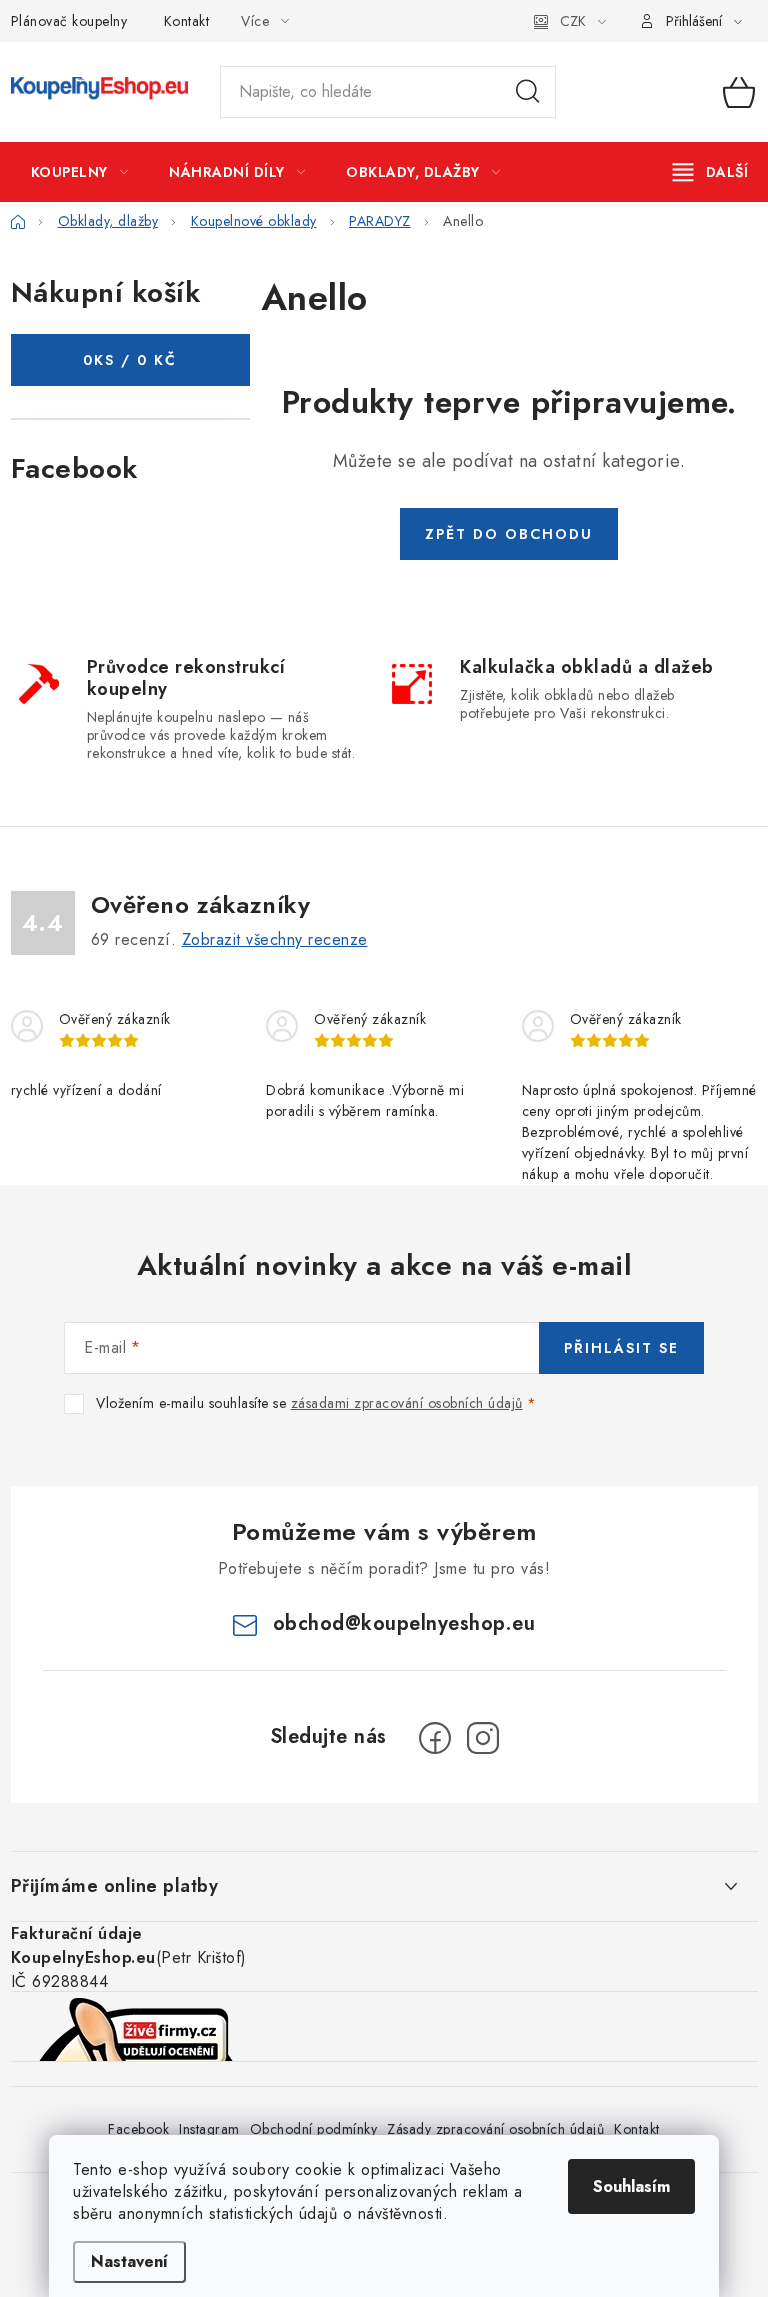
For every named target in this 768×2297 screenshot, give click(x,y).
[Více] (710, 172)
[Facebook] (435, 1738)
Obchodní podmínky (314, 2129)
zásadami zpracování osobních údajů (407, 1403)
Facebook (138, 2129)
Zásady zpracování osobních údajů (495, 2129)
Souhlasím (631, 2186)
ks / (130, 360)
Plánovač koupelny (69, 21)
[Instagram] (483, 1738)
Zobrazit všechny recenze (275, 939)
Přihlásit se (621, 1348)
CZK (573, 21)
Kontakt (187, 21)
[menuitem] (80, 172)
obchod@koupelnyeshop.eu (404, 1623)
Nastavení (129, 2261)
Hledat (528, 92)
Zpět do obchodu (509, 534)
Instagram (209, 2129)
